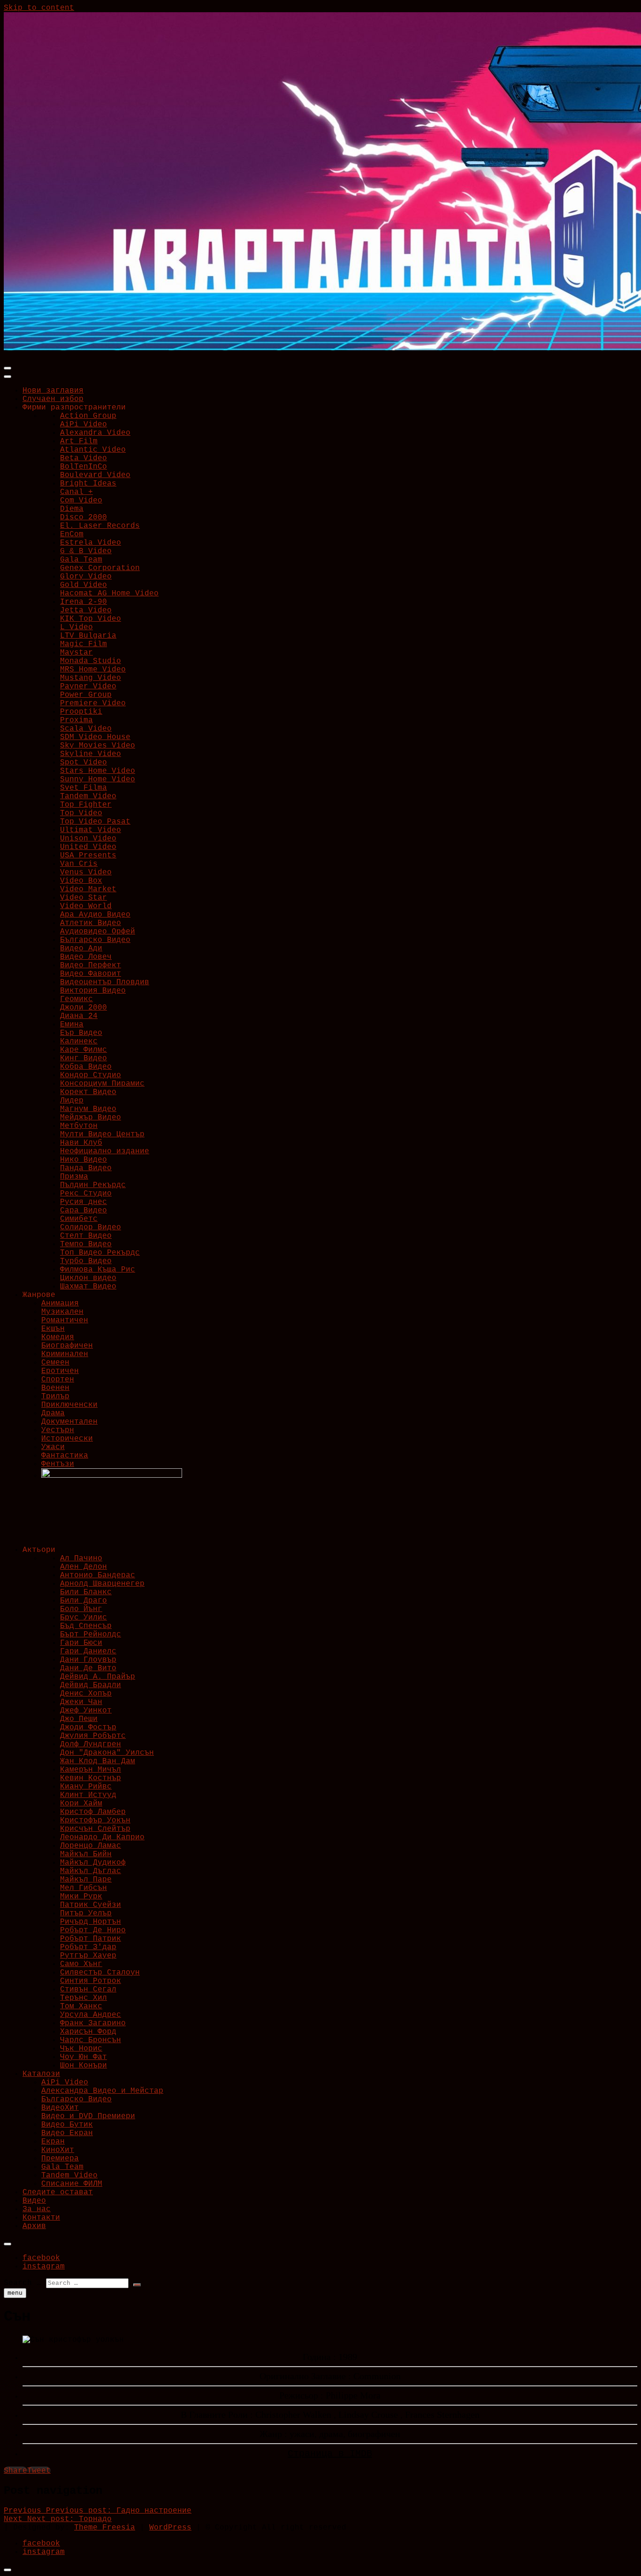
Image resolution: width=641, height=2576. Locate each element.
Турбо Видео (86, 1261)
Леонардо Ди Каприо (102, 1837)
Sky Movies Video (98, 746)
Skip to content (39, 8)
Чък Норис (81, 2049)
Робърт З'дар (88, 1947)
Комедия (58, 1337)
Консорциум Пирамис (102, 1084)
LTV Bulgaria (88, 636)
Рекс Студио (86, 1194)
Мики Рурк (81, 1897)
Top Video (81, 813)
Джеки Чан (81, 1702)
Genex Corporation (100, 568)
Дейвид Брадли (91, 1685)
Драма (53, 1413)
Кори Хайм (81, 1804)
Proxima (76, 720)
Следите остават (58, 2192)
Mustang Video (91, 678)
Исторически (67, 1439)
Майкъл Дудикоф (93, 1863)
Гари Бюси (81, 1643)
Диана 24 (79, 1016)
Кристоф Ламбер (93, 1812)
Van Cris (79, 864)
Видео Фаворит (91, 974)
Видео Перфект (91, 965)
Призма (74, 1177)
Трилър (55, 1396)
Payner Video (88, 686)
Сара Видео (84, 1211)
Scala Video (86, 729)
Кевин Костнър (91, 1778)
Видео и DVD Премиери (88, 2116)
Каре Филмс (84, 1050)
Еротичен (60, 1371)
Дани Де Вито (88, 1668)
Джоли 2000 (84, 1008)
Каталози (41, 2074)
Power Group (86, 695)
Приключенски (69, 1405)
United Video (88, 847)
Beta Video (84, 458)
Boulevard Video (95, 475)
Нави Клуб (81, 1143)
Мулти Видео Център (102, 1134)
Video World (86, 906)
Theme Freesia (105, 2528)
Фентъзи (58, 1464)
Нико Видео (84, 1160)
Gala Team (81, 560)
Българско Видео (95, 940)
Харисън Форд (88, 2032)
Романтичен (65, 1320)
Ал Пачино (81, 1558)
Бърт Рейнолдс (91, 1635)
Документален (69, 1422)
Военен (55, 1388)
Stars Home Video (98, 771)
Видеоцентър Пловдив (105, 982)
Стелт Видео (86, 1236)
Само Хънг (81, 1964)
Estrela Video (91, 543)
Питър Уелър (86, 1913)
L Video (76, 627)
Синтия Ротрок (91, 1981)
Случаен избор (53, 399)
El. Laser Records (100, 526)
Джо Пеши (79, 1719)
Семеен (55, 1363)
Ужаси (53, 1447)
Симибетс (79, 1219)
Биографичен (67, 1346)
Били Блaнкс (86, 1592)
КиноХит (58, 2150)
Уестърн (58, 1430)
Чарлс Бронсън (91, 2040)
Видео (34, 2201)
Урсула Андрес (91, 2015)
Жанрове (39, 1295)
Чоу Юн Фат (84, 2057)
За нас (37, 2209)
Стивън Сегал (88, 1990)
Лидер (72, 1101)
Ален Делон (84, 1567)
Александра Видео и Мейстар (102, 2091)
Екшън (53, 1329)
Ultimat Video (91, 830)
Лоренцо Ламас (91, 1846)
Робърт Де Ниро (93, 1930)
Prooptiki (81, 712)
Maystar (76, 653)
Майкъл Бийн (86, 1854)
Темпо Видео (86, 1244)
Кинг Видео (84, 1058)
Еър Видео (81, 1033)
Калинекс (79, 1041)
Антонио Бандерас (98, 1575)
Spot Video (84, 763)
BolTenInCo (84, 467)
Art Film (79, 441)
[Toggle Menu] (8, 377)
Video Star (84, 898)
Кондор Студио (91, 1075)
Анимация (60, 1303)
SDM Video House (95, 737)
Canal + (76, 492)
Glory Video (86, 577)
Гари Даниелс (88, 1651)
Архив (34, 2226)
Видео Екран (67, 2133)
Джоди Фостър (88, 1728)
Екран (53, 2142)
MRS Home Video (93, 670)
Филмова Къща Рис (98, 1270)
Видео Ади (81, 949)
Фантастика (65, 1456)
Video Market (88, 889)
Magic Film (84, 644)
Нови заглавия (53, 391)
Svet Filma (84, 788)
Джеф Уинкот (86, 1711)
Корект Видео (88, 1092)
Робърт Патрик (91, 1939)
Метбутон (79, 1126)
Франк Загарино (93, 2023)
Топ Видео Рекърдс (100, 1253)
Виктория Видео (93, 991)
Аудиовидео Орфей (98, 932)
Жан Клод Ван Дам (98, 1761)
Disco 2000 (84, 517)
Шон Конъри (84, 2066)
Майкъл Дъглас (91, 1871)
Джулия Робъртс (93, 1736)
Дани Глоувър (88, 1660)
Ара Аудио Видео (95, 915)
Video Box (81, 881)
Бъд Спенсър (86, 1626)
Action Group (88, 416)
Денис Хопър (86, 1694)
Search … (23, 2283)
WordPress (170, 2528)
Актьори (39, 1550)
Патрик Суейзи (91, 1905)
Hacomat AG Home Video (109, 594)
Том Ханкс (81, 2006)
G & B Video (86, 551)
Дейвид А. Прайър (98, 1677)
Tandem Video (88, 796)
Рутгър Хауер (88, 1956)
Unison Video (88, 839)
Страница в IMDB (330, 2454)
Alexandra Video (95, 433)
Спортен (58, 1380)
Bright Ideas (88, 484)
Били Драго (84, 1601)
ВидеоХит (60, 2108)
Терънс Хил (84, 1998)
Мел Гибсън (84, 1888)
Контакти (41, 2218)
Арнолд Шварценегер (102, 1584)
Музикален (62, 1312)
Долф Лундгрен (91, 1744)
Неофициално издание (105, 1151)
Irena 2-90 (84, 602)
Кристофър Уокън (95, 1820)
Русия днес (84, 1202)
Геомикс (76, 999)
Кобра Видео (86, 1067)
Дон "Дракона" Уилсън (107, 1753)
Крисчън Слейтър (95, 1829)
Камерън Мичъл (91, 1770)
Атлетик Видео (91, 923)
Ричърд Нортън (91, 1922)
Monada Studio (91, 661)
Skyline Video (91, 754)
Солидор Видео (91, 1227)
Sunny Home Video (98, 779)
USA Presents (88, 856)
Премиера (60, 2159)
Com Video (81, 501)
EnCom (72, 534)
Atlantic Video (93, 450)
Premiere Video (93, 703)
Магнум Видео (88, 1109)
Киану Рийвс (86, 1787)
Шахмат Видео (88, 1287)
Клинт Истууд (88, 1795)
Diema (72, 509)
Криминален (65, 1354)
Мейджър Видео (91, 1118)
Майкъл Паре (86, 1880)
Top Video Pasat (95, 822)
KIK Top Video (91, 619)
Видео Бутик (67, 2125)
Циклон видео (88, 1278)
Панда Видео (86, 1168)
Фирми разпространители (74, 408)
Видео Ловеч (86, 957)
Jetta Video (86, 610)
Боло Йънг (81, 1609)
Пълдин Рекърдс (93, 1185)
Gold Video (84, 585)
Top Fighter (86, 805)
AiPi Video (84, 424)
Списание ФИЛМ (72, 2184)
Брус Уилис (84, 1618)
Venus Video (86, 872)
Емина (72, 1025)
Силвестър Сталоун (100, 1973)
